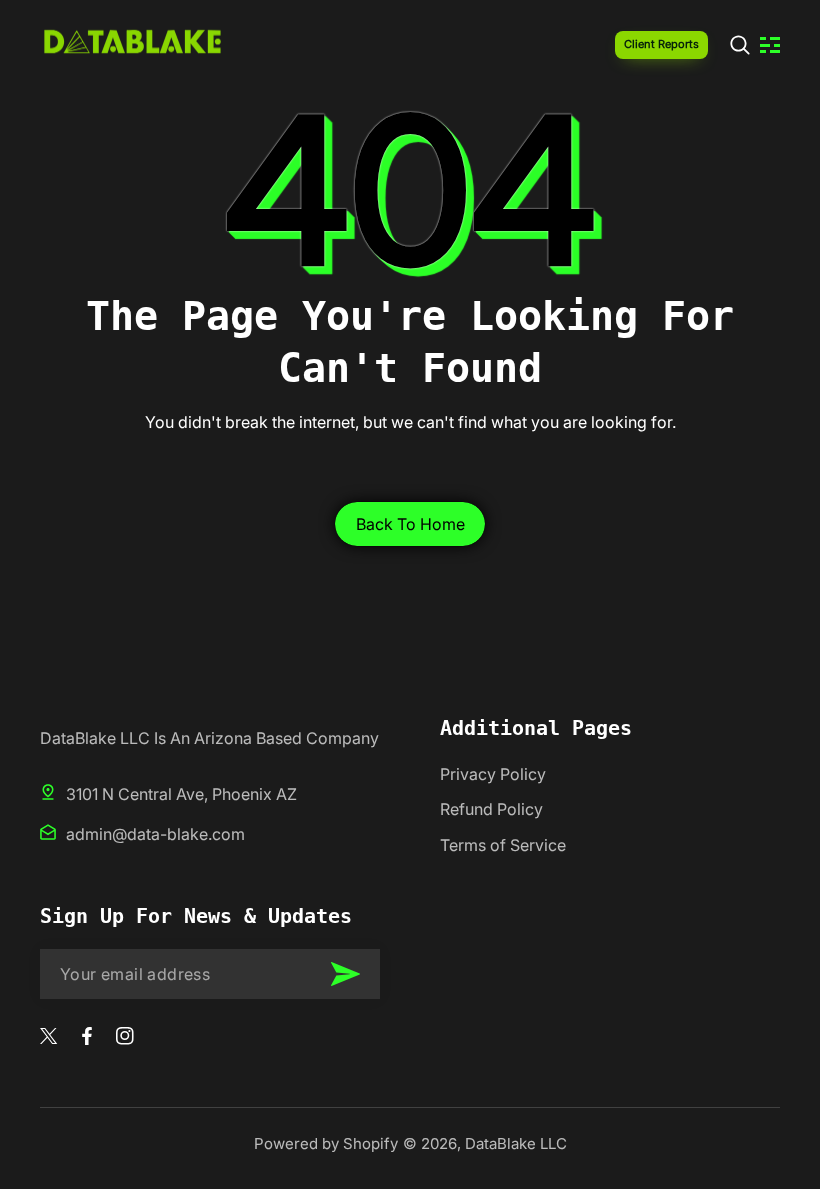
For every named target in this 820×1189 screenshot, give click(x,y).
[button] (770, 45)
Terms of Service (503, 845)
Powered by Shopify (326, 1143)
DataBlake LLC (516, 1143)
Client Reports (661, 44)
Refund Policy (491, 809)
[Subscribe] (345, 974)
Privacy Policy (493, 774)
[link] (740, 45)
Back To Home (410, 524)
